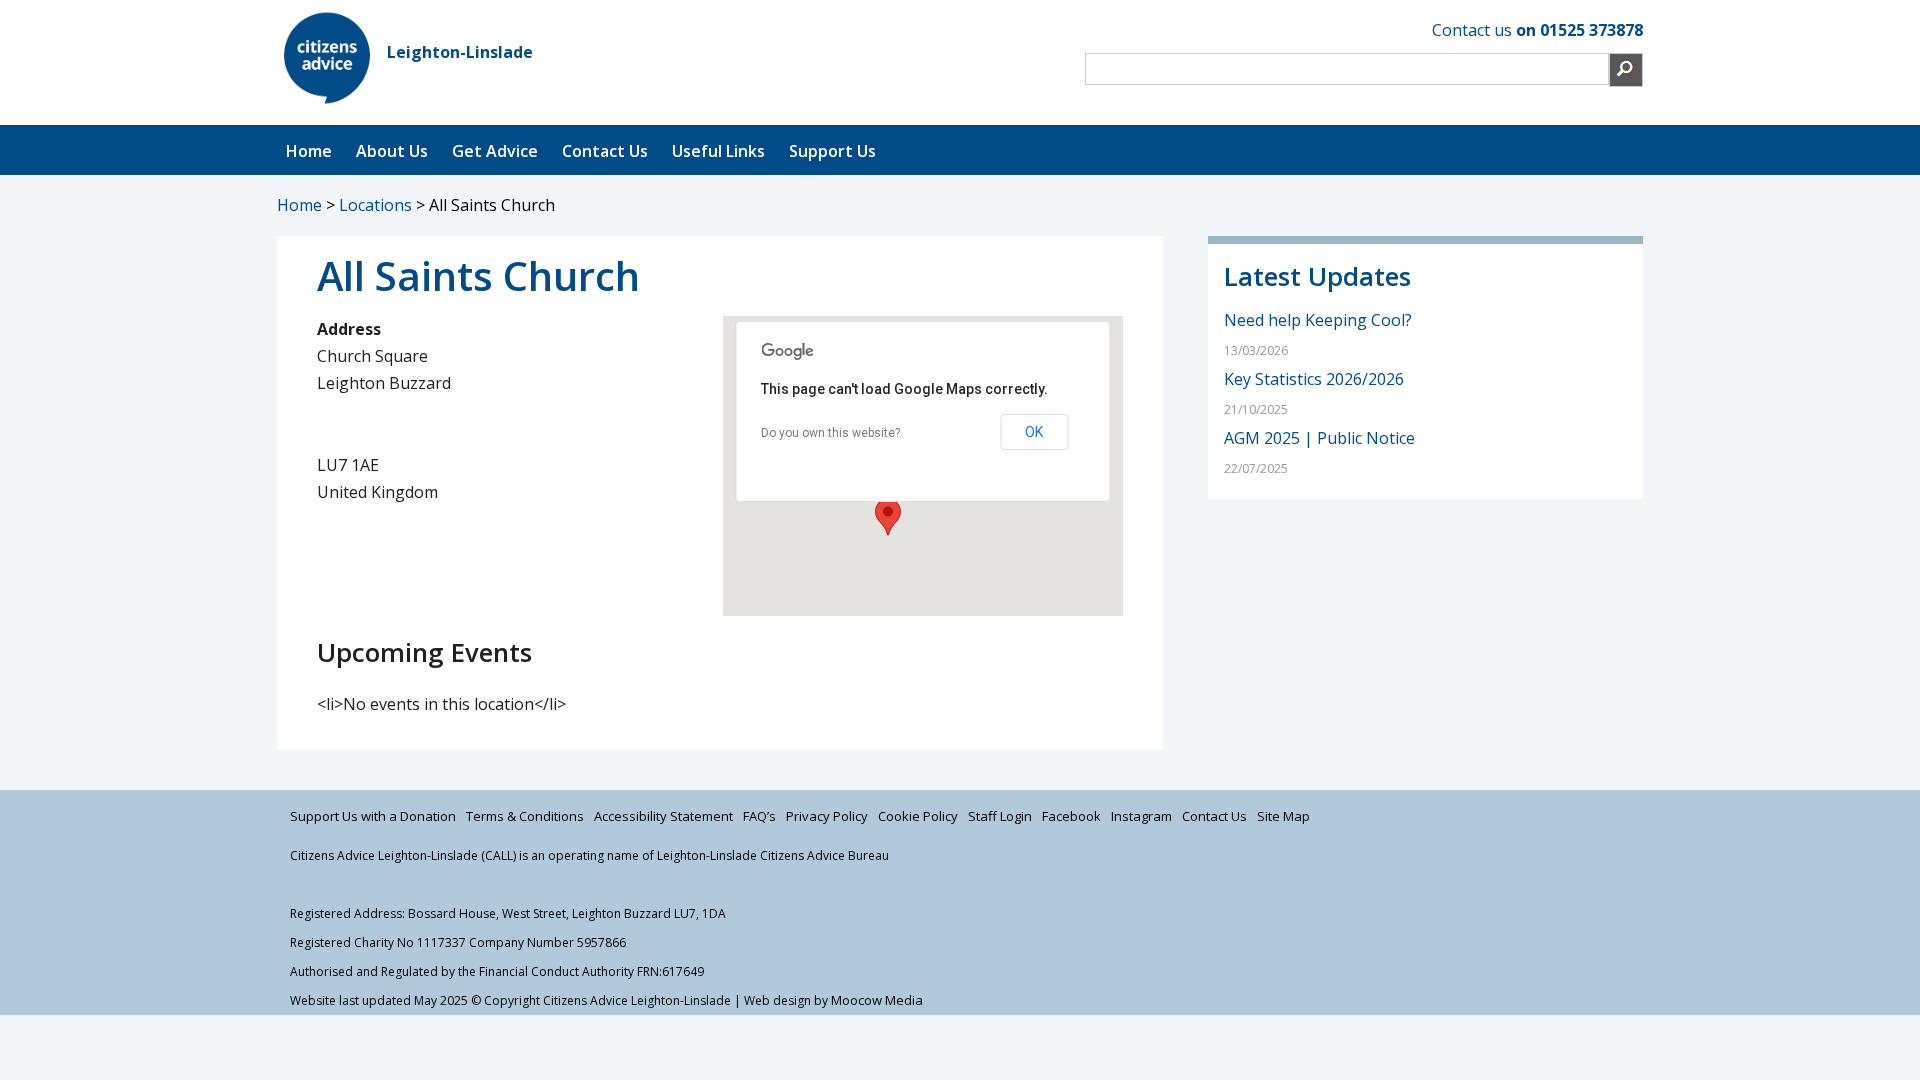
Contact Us (605, 151)
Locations (375, 205)
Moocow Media (877, 1000)
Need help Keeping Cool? (1318, 320)
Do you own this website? (830, 433)
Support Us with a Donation (373, 816)
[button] (888, 517)
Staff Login (1000, 816)
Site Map (1283, 816)
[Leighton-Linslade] (327, 102)
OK (1034, 432)
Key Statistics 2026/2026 (1314, 379)
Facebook (1071, 816)
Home (309, 151)
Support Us (832, 151)
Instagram (1141, 816)
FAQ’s (759, 816)
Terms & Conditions (525, 816)
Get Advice (495, 151)
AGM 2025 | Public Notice (1319, 438)
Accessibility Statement (663, 816)
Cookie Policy (918, 816)
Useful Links (718, 151)
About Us (392, 151)
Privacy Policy (827, 816)
